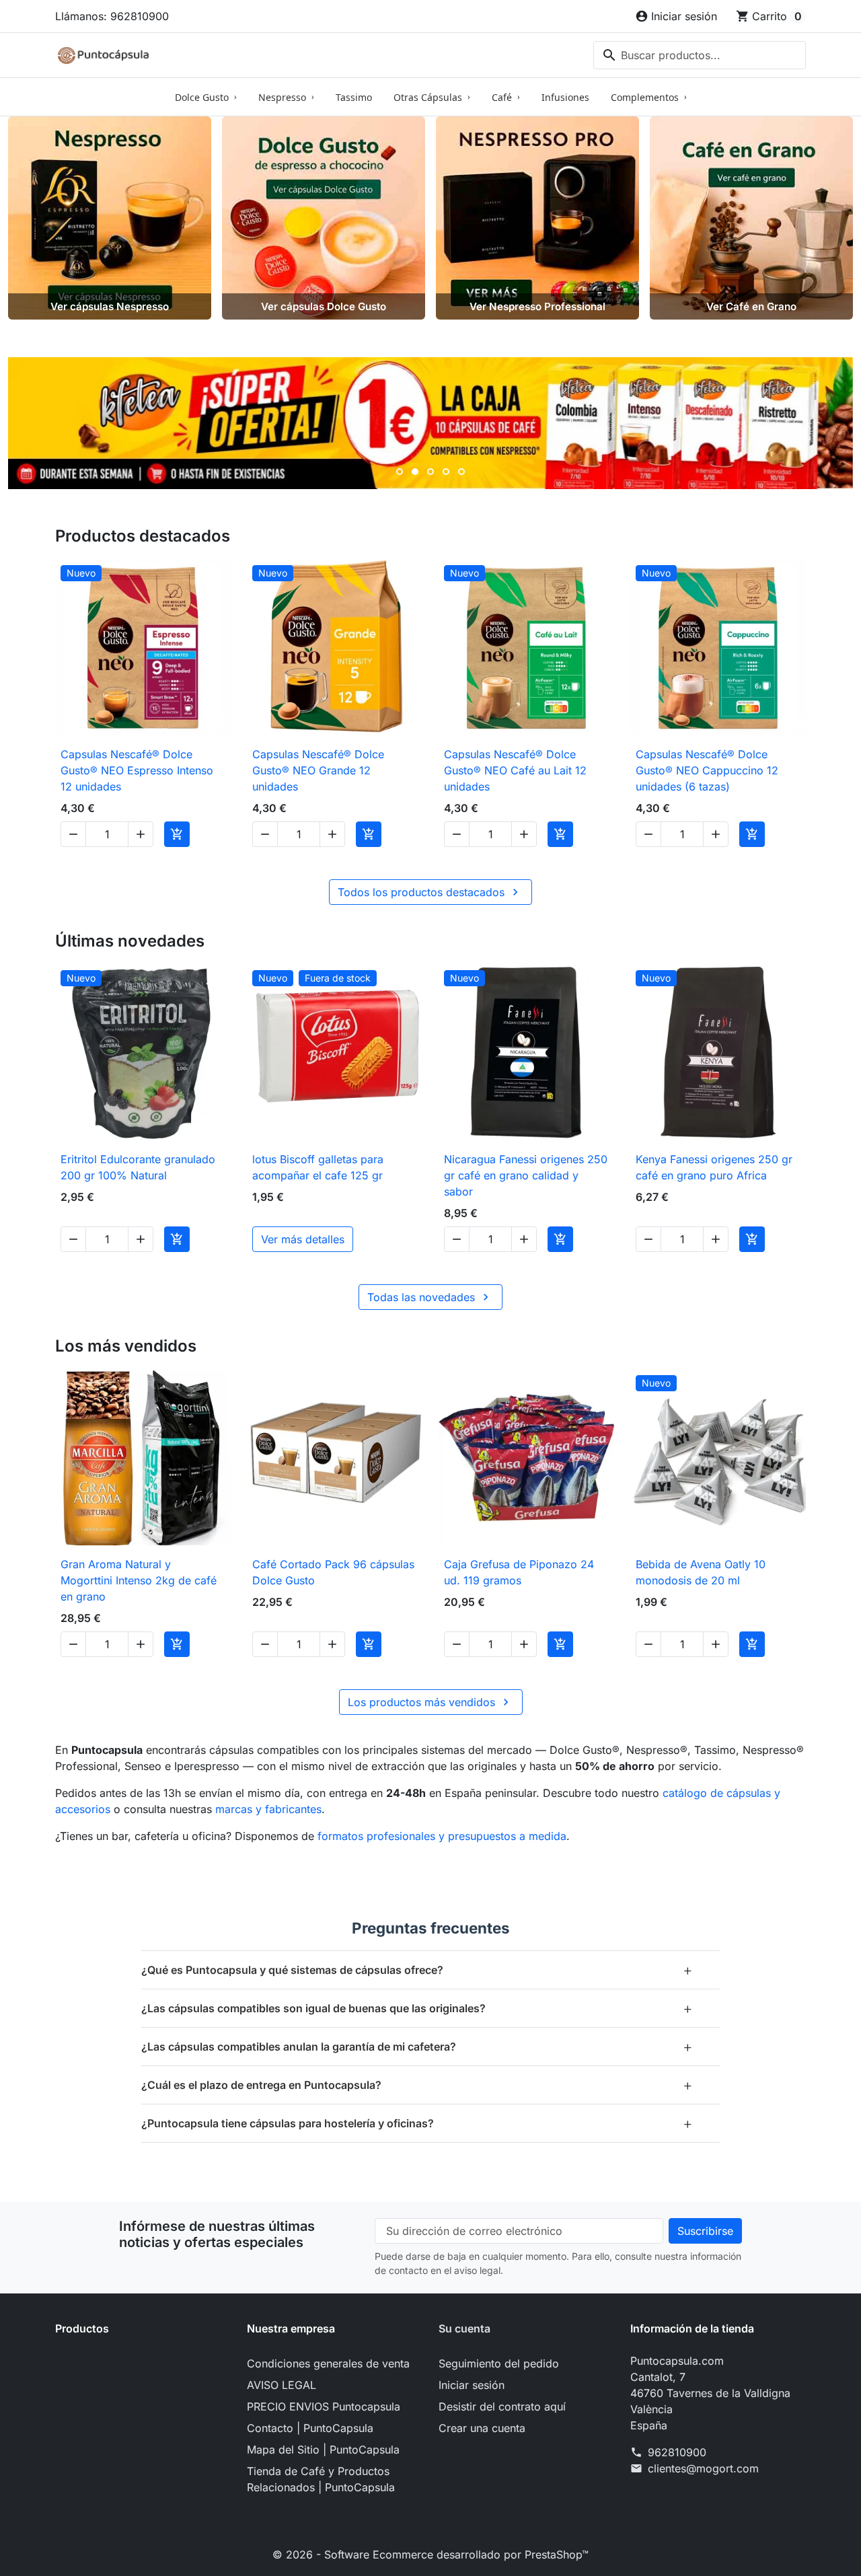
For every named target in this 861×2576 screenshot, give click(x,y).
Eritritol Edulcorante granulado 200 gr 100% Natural (138, 1167)
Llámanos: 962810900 (112, 16)
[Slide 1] (400, 472)
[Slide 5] (461, 472)
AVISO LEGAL (282, 2385)
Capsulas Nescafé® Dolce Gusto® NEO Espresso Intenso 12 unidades (137, 770)
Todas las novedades (430, 1297)
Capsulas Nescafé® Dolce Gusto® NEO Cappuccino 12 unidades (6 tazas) (707, 770)
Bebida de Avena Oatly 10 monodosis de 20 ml (701, 1572)
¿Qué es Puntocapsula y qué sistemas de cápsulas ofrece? (417, 1970)
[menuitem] (206, 97)
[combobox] (700, 55)
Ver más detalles (303, 1239)
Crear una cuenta (482, 2428)
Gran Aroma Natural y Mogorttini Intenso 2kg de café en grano (139, 1580)
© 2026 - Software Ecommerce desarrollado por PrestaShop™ (430, 2554)
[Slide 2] (415, 472)
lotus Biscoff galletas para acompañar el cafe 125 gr (318, 1167)
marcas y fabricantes (268, 1809)
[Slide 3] (430, 472)
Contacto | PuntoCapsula (310, 2428)
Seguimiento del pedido (499, 2363)
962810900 (677, 2452)
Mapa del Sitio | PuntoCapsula (323, 2450)
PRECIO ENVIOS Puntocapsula (324, 2406)
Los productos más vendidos (430, 1702)
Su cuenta (464, 2328)
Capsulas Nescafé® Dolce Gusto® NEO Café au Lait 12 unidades (515, 770)
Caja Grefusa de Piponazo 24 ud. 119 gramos (519, 1572)
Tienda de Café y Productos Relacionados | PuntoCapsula (321, 2479)
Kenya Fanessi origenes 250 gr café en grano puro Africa (714, 1167)
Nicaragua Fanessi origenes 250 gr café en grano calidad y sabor (526, 1175)
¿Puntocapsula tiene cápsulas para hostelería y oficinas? (417, 2123)
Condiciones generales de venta (328, 2363)
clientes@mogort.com (703, 2468)
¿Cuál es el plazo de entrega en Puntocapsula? (417, 2085)
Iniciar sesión (472, 2385)
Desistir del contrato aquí (502, 2406)
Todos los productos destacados (430, 892)
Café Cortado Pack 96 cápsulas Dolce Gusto (333, 1572)
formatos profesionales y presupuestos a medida (442, 1836)
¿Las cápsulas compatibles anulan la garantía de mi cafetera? (417, 2046)
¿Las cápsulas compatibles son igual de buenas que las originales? (417, 2008)
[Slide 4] (446, 472)
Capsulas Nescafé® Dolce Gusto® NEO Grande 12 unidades (318, 770)
